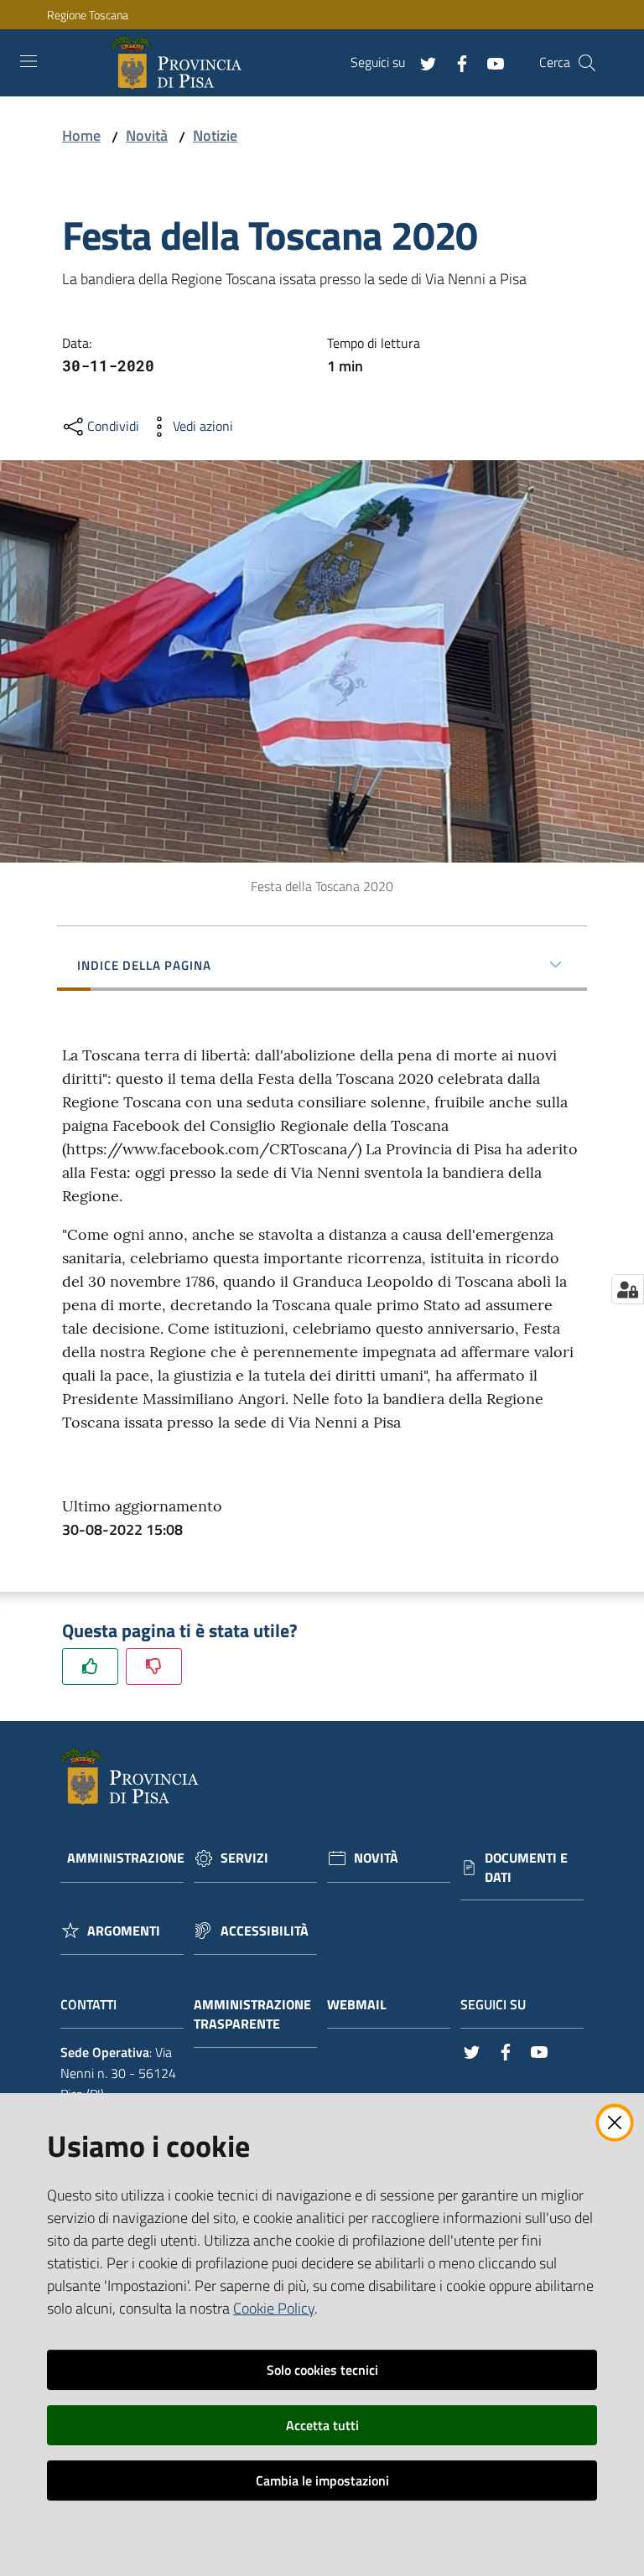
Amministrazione (126, 1858)
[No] (154, 1666)
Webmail (357, 2005)
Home (81, 135)
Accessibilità (265, 1931)
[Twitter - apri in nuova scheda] (422, 62)
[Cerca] (587, 63)
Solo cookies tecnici (322, 2370)
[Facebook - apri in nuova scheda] (455, 62)
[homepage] (180, 63)
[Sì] (90, 1666)
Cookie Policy (274, 2308)
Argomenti (124, 1931)
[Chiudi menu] (584, 34)
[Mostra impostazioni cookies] (628, 1289)
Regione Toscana (88, 15)
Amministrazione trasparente (252, 2014)
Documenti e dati (526, 1868)
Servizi (244, 1858)
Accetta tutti (322, 2425)
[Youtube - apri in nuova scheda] (489, 62)
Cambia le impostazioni (322, 2480)
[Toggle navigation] (29, 61)
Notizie (215, 135)
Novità (147, 135)
